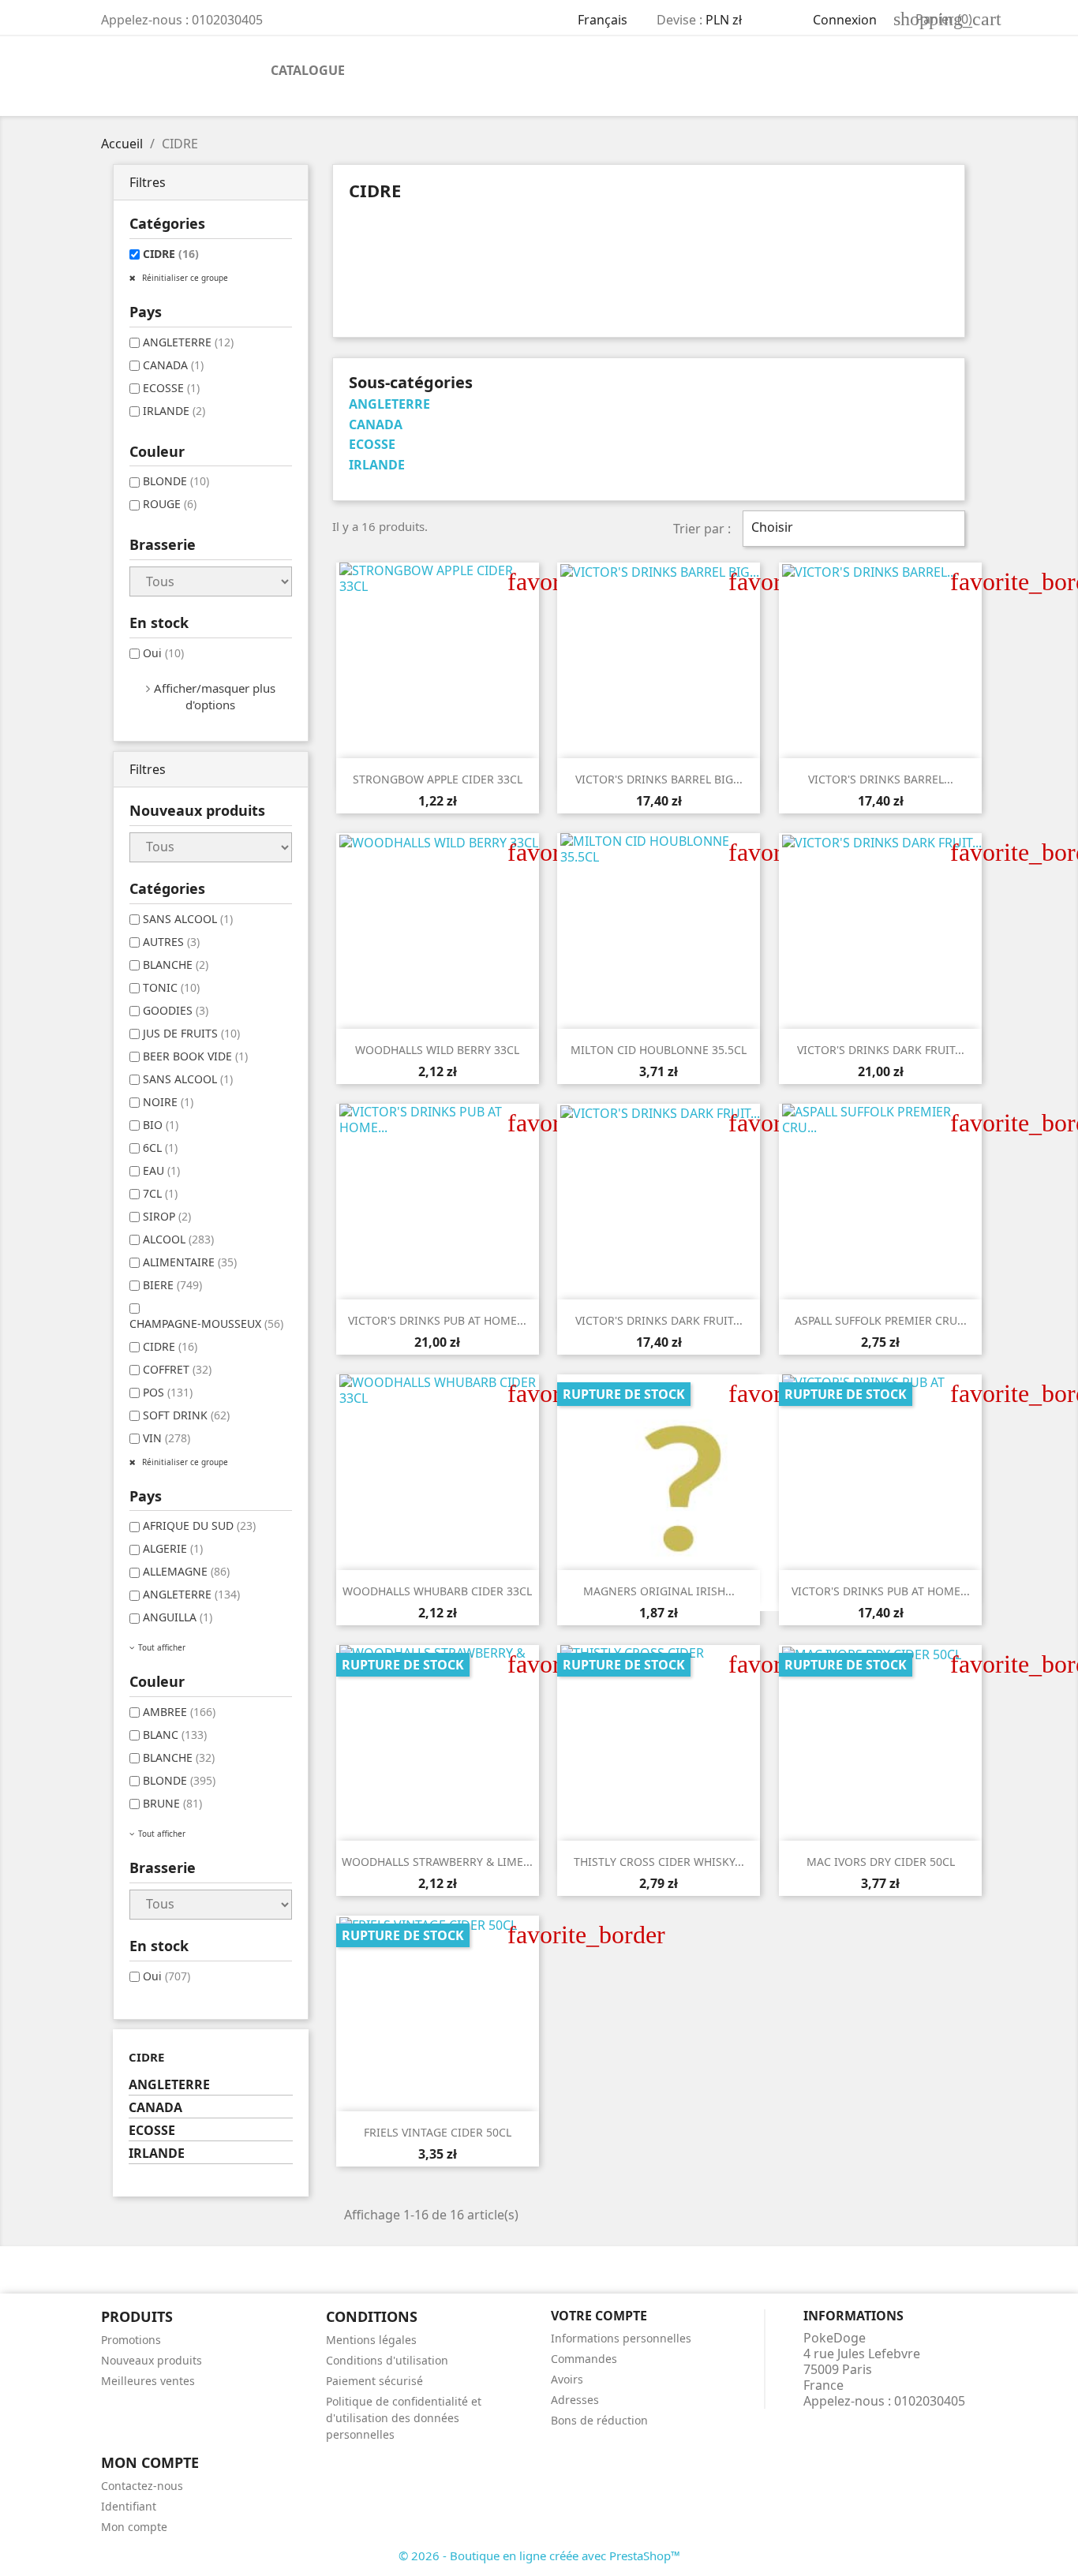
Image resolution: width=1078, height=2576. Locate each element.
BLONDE (176, 481)
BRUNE (172, 1803)
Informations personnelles (621, 2338)
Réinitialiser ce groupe (184, 278)
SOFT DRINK (186, 1415)
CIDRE (171, 254)
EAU (161, 1170)
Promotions (131, 2340)
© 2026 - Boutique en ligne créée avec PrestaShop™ (539, 2555)
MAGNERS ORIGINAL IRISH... (659, 1591)
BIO (161, 1125)
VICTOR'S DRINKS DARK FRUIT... (881, 1050)
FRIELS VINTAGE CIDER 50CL (438, 2132)
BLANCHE (176, 965)
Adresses (575, 2400)
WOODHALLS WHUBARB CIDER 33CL (437, 1591)
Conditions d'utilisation (387, 2360)
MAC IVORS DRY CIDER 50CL (881, 1862)
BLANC (175, 1735)
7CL (160, 1193)
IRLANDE (174, 411)
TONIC (171, 987)
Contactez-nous (142, 2486)
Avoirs (567, 2379)
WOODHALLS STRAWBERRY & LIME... (437, 1862)
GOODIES (176, 1010)
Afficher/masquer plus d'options (215, 696)
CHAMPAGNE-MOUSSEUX (206, 1324)
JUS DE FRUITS (191, 1033)
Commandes (584, 2359)
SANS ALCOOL (188, 919)
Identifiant (129, 2506)
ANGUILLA (178, 1617)
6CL (160, 1148)
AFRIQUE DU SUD (199, 1525)
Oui (163, 653)
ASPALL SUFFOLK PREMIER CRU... (881, 1320)
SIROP (167, 1216)
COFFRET (177, 1369)
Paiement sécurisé (374, 2381)
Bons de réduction (599, 2420)
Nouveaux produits (152, 2360)
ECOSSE (171, 388)
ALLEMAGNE (186, 1571)
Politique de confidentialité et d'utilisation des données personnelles (404, 2418)
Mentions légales (371, 2340)
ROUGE (170, 504)
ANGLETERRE (188, 342)
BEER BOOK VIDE (195, 1056)
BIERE (172, 1285)
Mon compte (134, 2527)
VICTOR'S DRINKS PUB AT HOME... (437, 1320)
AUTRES (171, 942)
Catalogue (308, 70)
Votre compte (599, 2316)
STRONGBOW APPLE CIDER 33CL (438, 779)
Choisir (852, 529)
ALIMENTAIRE (190, 1262)
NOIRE (168, 1102)
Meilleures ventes (148, 2381)
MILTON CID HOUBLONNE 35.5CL (659, 1050)
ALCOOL (178, 1239)
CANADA (173, 365)
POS (168, 1392)
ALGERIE (173, 1548)
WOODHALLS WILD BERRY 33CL (437, 1050)
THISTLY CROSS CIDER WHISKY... (659, 1862)
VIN (167, 1438)
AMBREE (179, 1712)
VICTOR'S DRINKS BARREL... (881, 779)
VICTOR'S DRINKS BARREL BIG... (659, 779)
